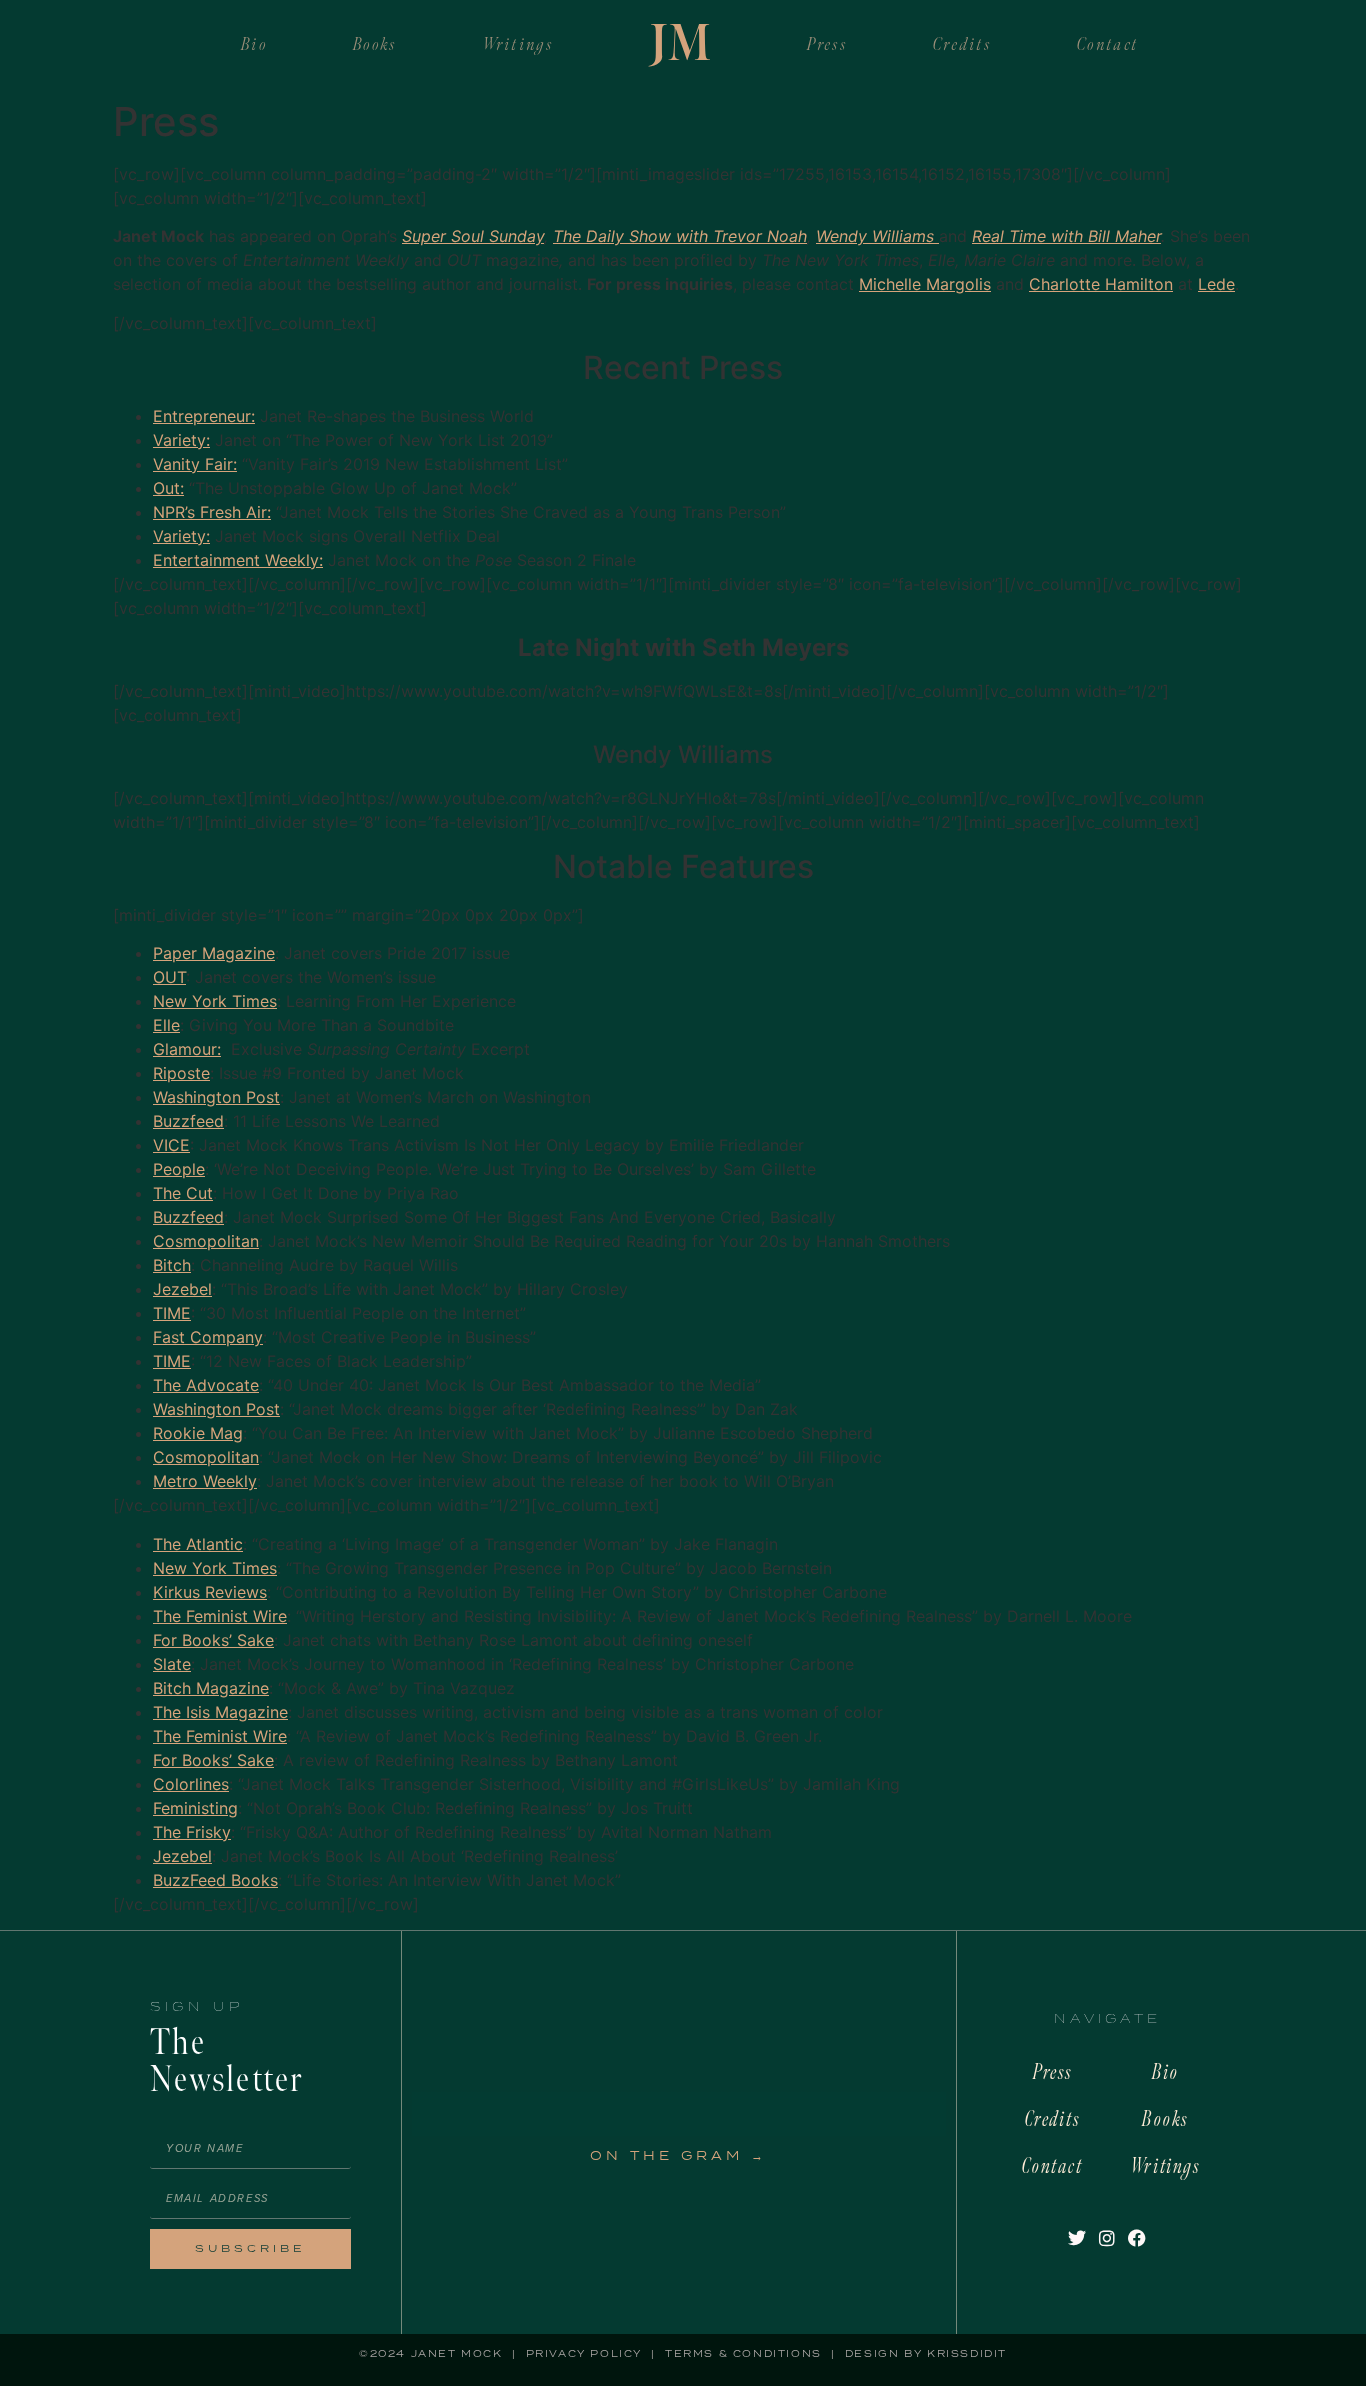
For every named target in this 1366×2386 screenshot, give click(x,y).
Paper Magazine (214, 953)
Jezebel (182, 1289)
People (179, 1169)
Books (375, 44)
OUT (169, 977)
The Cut (183, 1193)
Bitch (172, 1265)
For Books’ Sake (213, 1640)
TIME (172, 1313)
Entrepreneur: (204, 416)
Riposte (181, 1073)
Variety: (181, 440)
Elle (166, 1025)
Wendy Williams (877, 236)
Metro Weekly (205, 1481)
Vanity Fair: (195, 464)
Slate (172, 1664)
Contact (1108, 44)
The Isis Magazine (220, 1712)
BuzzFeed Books (215, 1880)
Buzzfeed (188, 1121)
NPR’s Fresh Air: (212, 512)
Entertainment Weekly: (238, 560)
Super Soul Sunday (473, 236)
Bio (254, 44)
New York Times (215, 1001)
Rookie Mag (198, 1433)
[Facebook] (1137, 2238)
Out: (168, 488)
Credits (962, 44)
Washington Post (216, 1097)
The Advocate (206, 1385)
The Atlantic (198, 1544)
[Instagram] (1106, 2238)
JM (680, 45)
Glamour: (187, 1049)
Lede (1216, 284)
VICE (171, 1145)
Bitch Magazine (211, 1688)
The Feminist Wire (220, 1616)
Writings (518, 44)
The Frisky (192, 1832)
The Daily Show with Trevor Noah (680, 236)
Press (827, 44)
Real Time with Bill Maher (1066, 236)
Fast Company (208, 1337)
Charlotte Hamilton (1101, 284)
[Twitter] (1076, 2238)
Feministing (195, 1808)
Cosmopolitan (206, 1241)
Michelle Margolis (925, 284)
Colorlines (191, 1784)
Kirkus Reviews (210, 1592)
